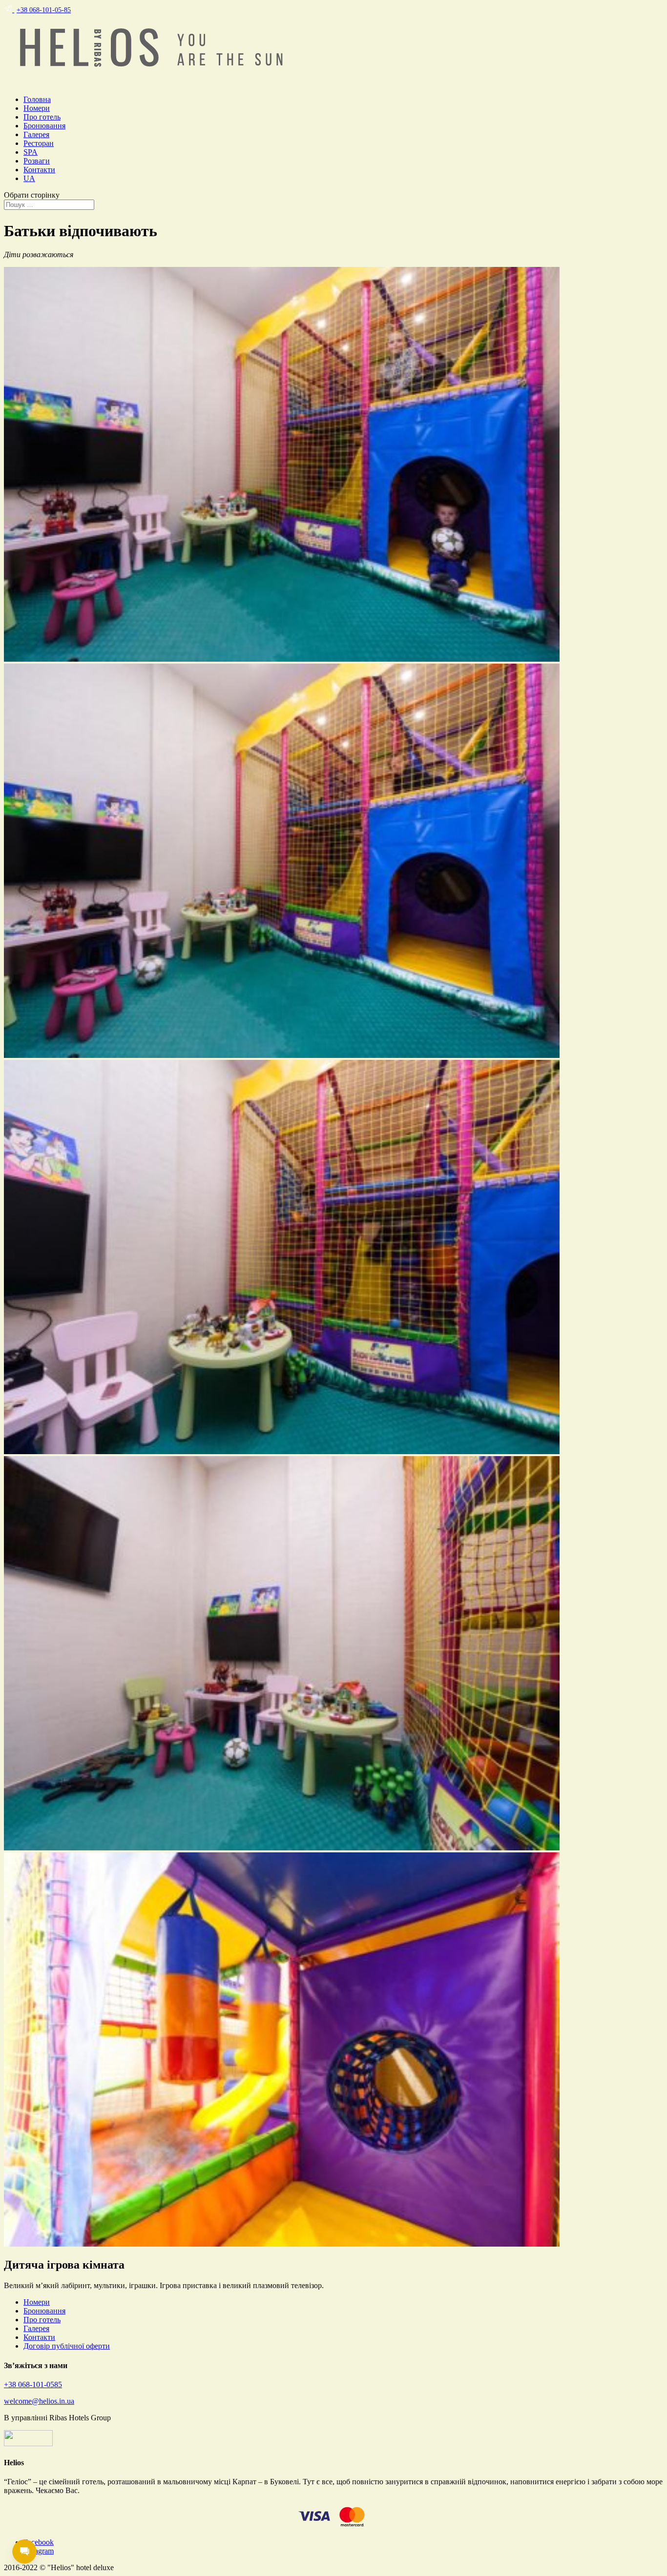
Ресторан (39, 143)
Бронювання (44, 126)
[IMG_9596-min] (282, 1848)
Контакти (39, 170)
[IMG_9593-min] (282, 659)
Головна (37, 99)
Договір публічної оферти (67, 2346)
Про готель (42, 117)
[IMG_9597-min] (282, 2244)
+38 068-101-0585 (33, 2384)
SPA (31, 152)
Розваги (37, 161)
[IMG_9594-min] (282, 1055)
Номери (37, 108)
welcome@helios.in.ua (39, 2401)
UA (29, 178)
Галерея (36, 134)
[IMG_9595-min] (282, 1451)
